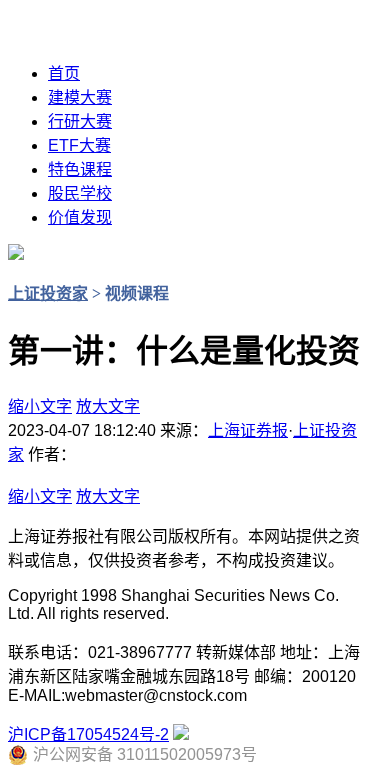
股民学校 (80, 193)
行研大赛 (80, 121)
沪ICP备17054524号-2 (88, 734)
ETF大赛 (79, 145)
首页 (64, 73)
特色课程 (80, 169)
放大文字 (108, 406)
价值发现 (80, 217)
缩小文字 (40, 406)
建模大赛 (80, 97)
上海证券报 (248, 430)
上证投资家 (48, 293)
